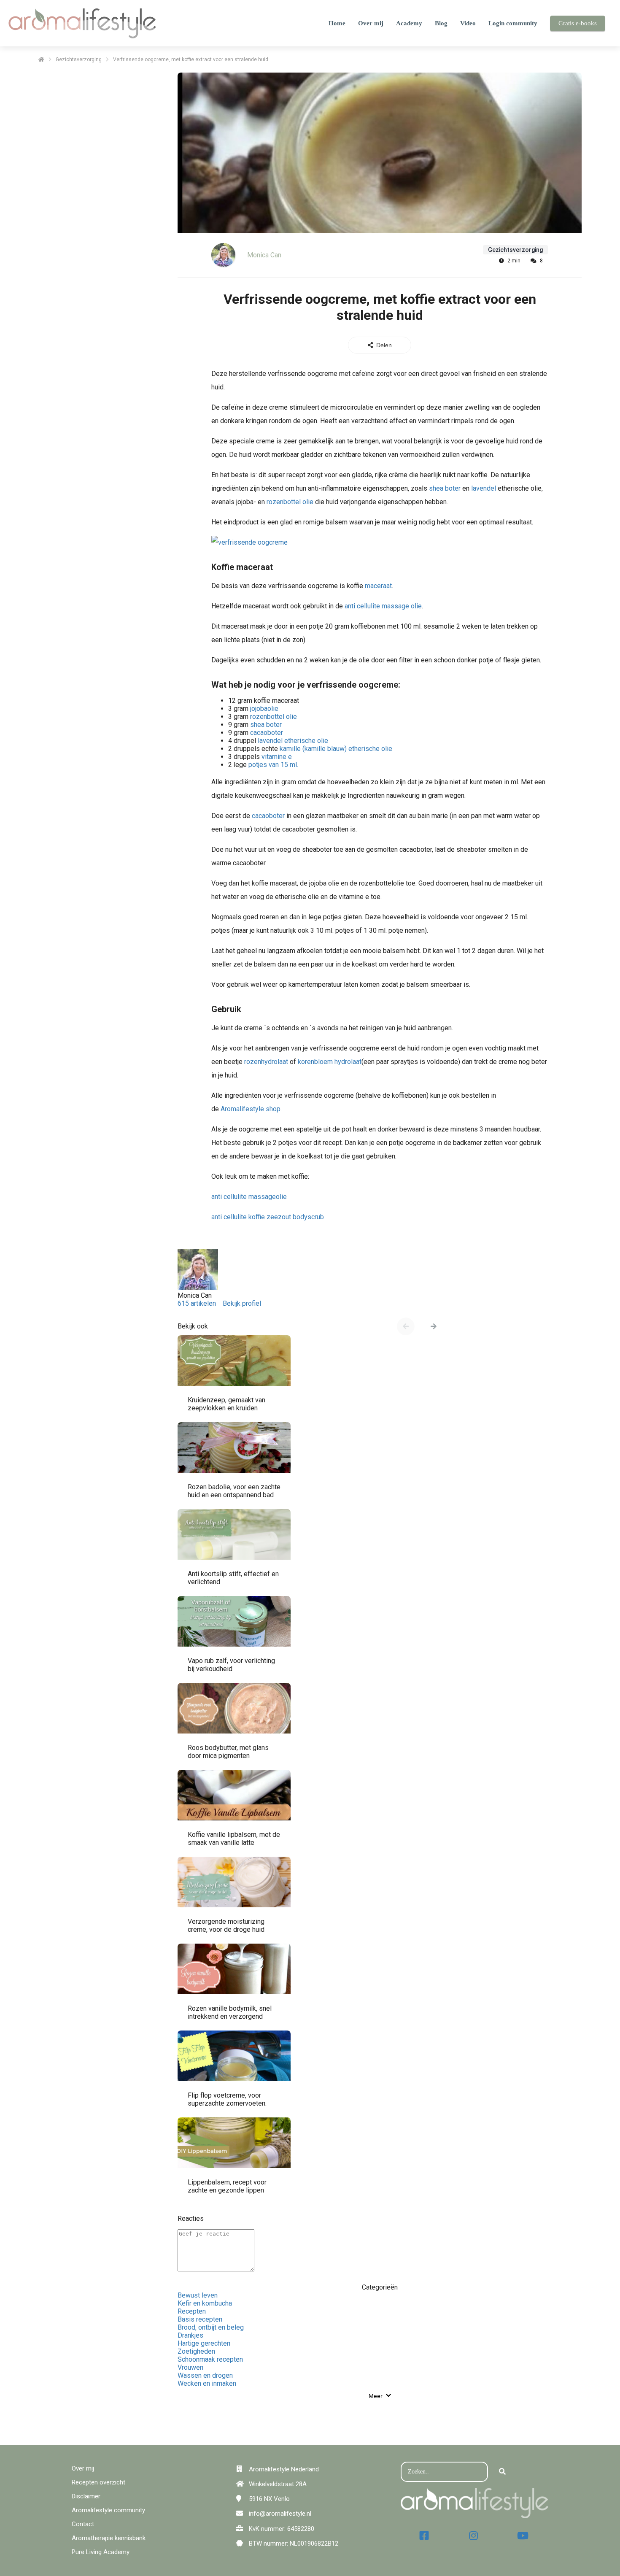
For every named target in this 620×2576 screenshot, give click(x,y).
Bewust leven (198, 2295)
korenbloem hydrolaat (330, 1062)
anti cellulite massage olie (383, 606)
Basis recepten (200, 2319)
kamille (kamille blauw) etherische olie (336, 749)
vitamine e (277, 757)
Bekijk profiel (242, 1303)
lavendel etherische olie (293, 741)
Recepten (192, 2311)
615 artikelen (197, 1303)
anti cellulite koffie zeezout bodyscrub (268, 1217)
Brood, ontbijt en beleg (211, 2327)
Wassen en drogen (205, 2375)
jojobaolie (264, 709)
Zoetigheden (196, 2351)
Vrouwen (190, 2367)
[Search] (502, 2472)
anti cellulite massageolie (249, 1197)
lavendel (484, 488)
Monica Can (264, 255)
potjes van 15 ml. (273, 765)
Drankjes (190, 2335)
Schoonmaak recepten (210, 2359)
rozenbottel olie (290, 502)
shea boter (445, 488)
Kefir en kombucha (205, 2303)
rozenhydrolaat (266, 1062)
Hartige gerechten (204, 2343)
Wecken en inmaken (207, 2383)
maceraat (378, 586)
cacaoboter (266, 733)
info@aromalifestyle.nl (280, 2514)
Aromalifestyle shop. (251, 1109)
